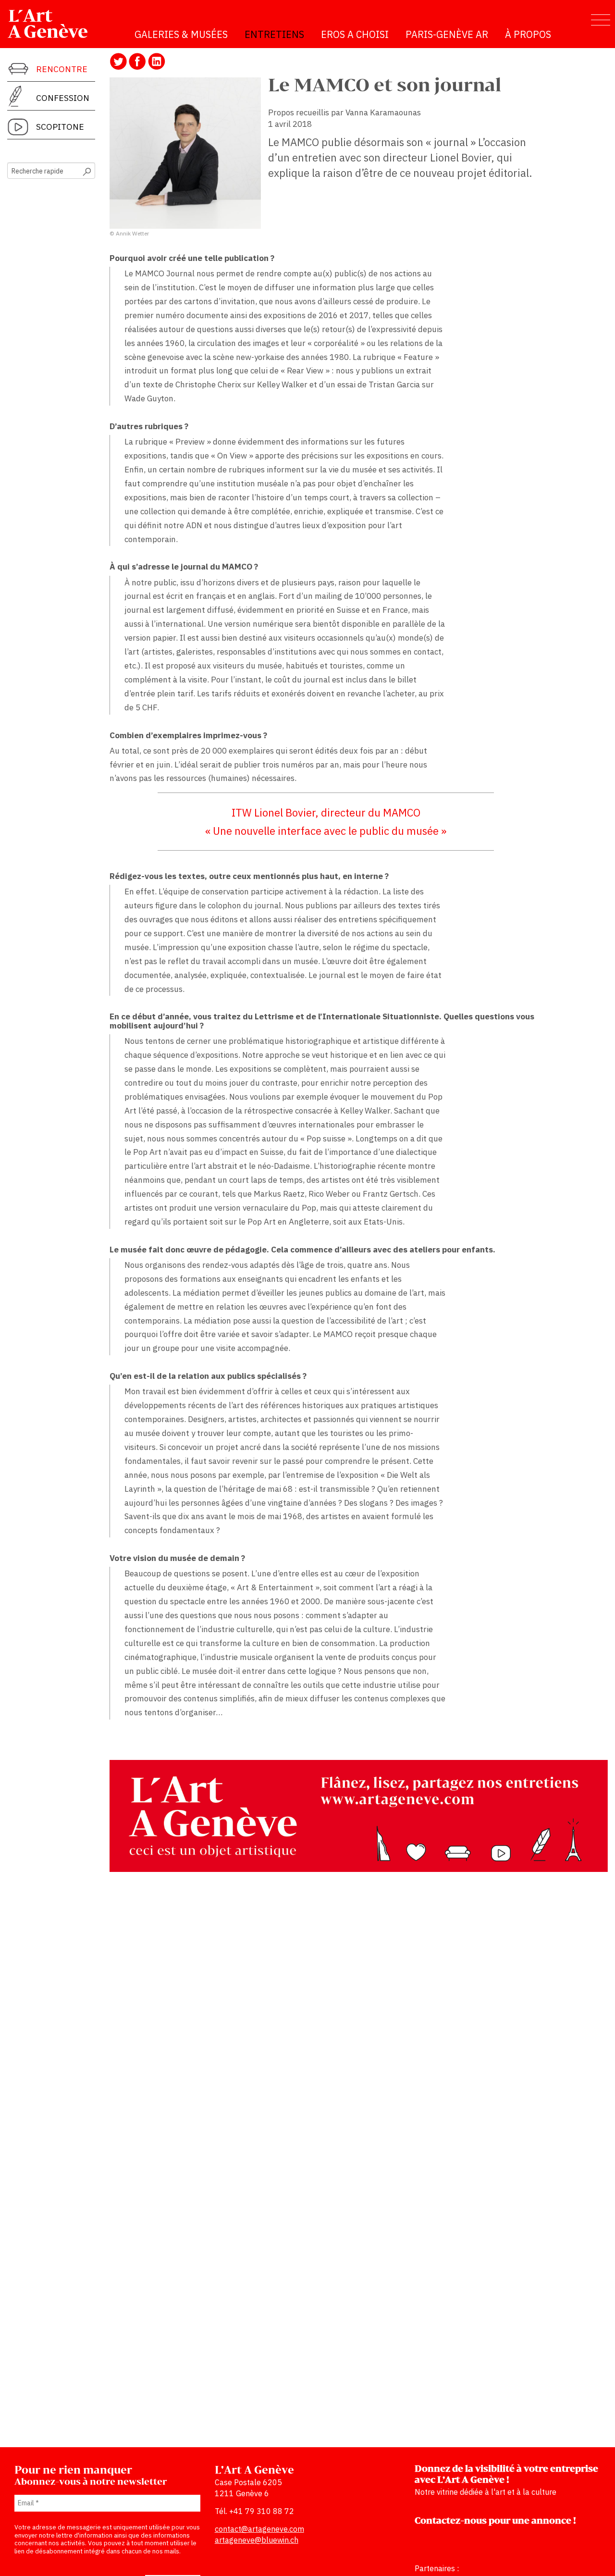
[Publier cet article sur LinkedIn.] (157, 61)
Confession (63, 98)
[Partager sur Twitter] (118, 61)
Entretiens (274, 34)
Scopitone (60, 127)
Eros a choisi (355, 34)
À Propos (528, 34)
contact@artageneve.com (259, 2529)
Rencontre (62, 69)
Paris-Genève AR (447, 34)
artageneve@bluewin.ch (257, 2540)
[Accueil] (52, 24)
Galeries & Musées (181, 34)
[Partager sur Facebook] (137, 61)
